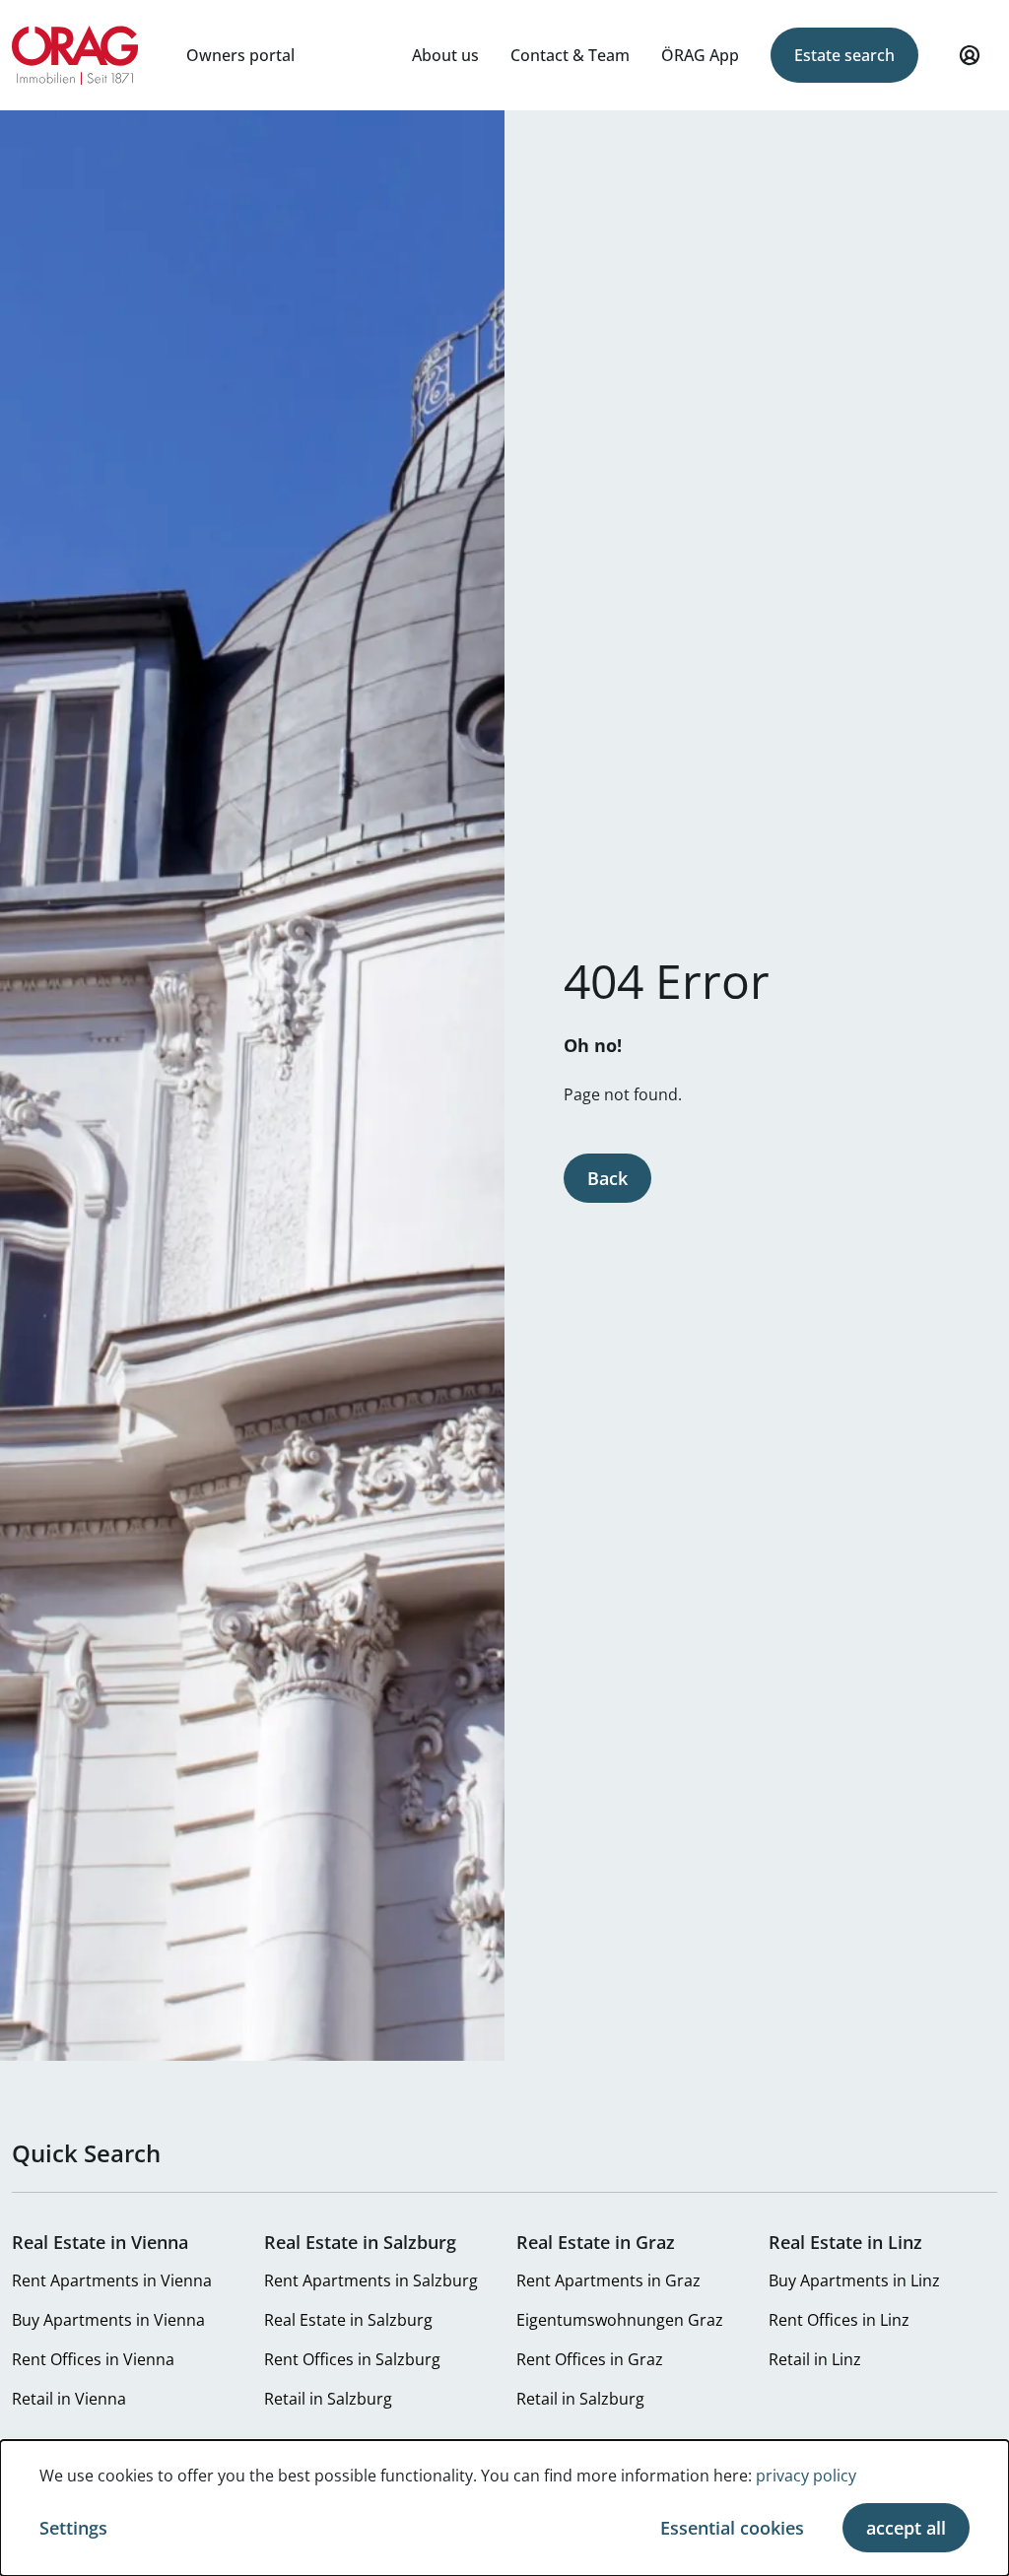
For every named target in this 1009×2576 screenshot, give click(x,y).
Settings (73, 2528)
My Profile (970, 55)
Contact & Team (570, 55)
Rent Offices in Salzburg (352, 2359)
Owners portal (240, 55)
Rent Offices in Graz (590, 2359)
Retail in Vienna (69, 2399)
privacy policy (806, 2476)
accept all (906, 2528)
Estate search (844, 55)
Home (75, 55)
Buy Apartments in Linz (854, 2280)
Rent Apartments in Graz (608, 2280)
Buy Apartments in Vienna (108, 2320)
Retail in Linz (815, 2359)
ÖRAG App (700, 55)
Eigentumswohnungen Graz (620, 2320)
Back (607, 1178)
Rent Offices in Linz (839, 2320)
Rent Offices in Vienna (93, 2359)
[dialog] (504, 2508)
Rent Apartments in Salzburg (371, 2280)
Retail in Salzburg (328, 2399)
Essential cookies (732, 2528)
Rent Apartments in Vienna (112, 2280)
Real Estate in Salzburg (348, 2320)
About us (445, 55)
